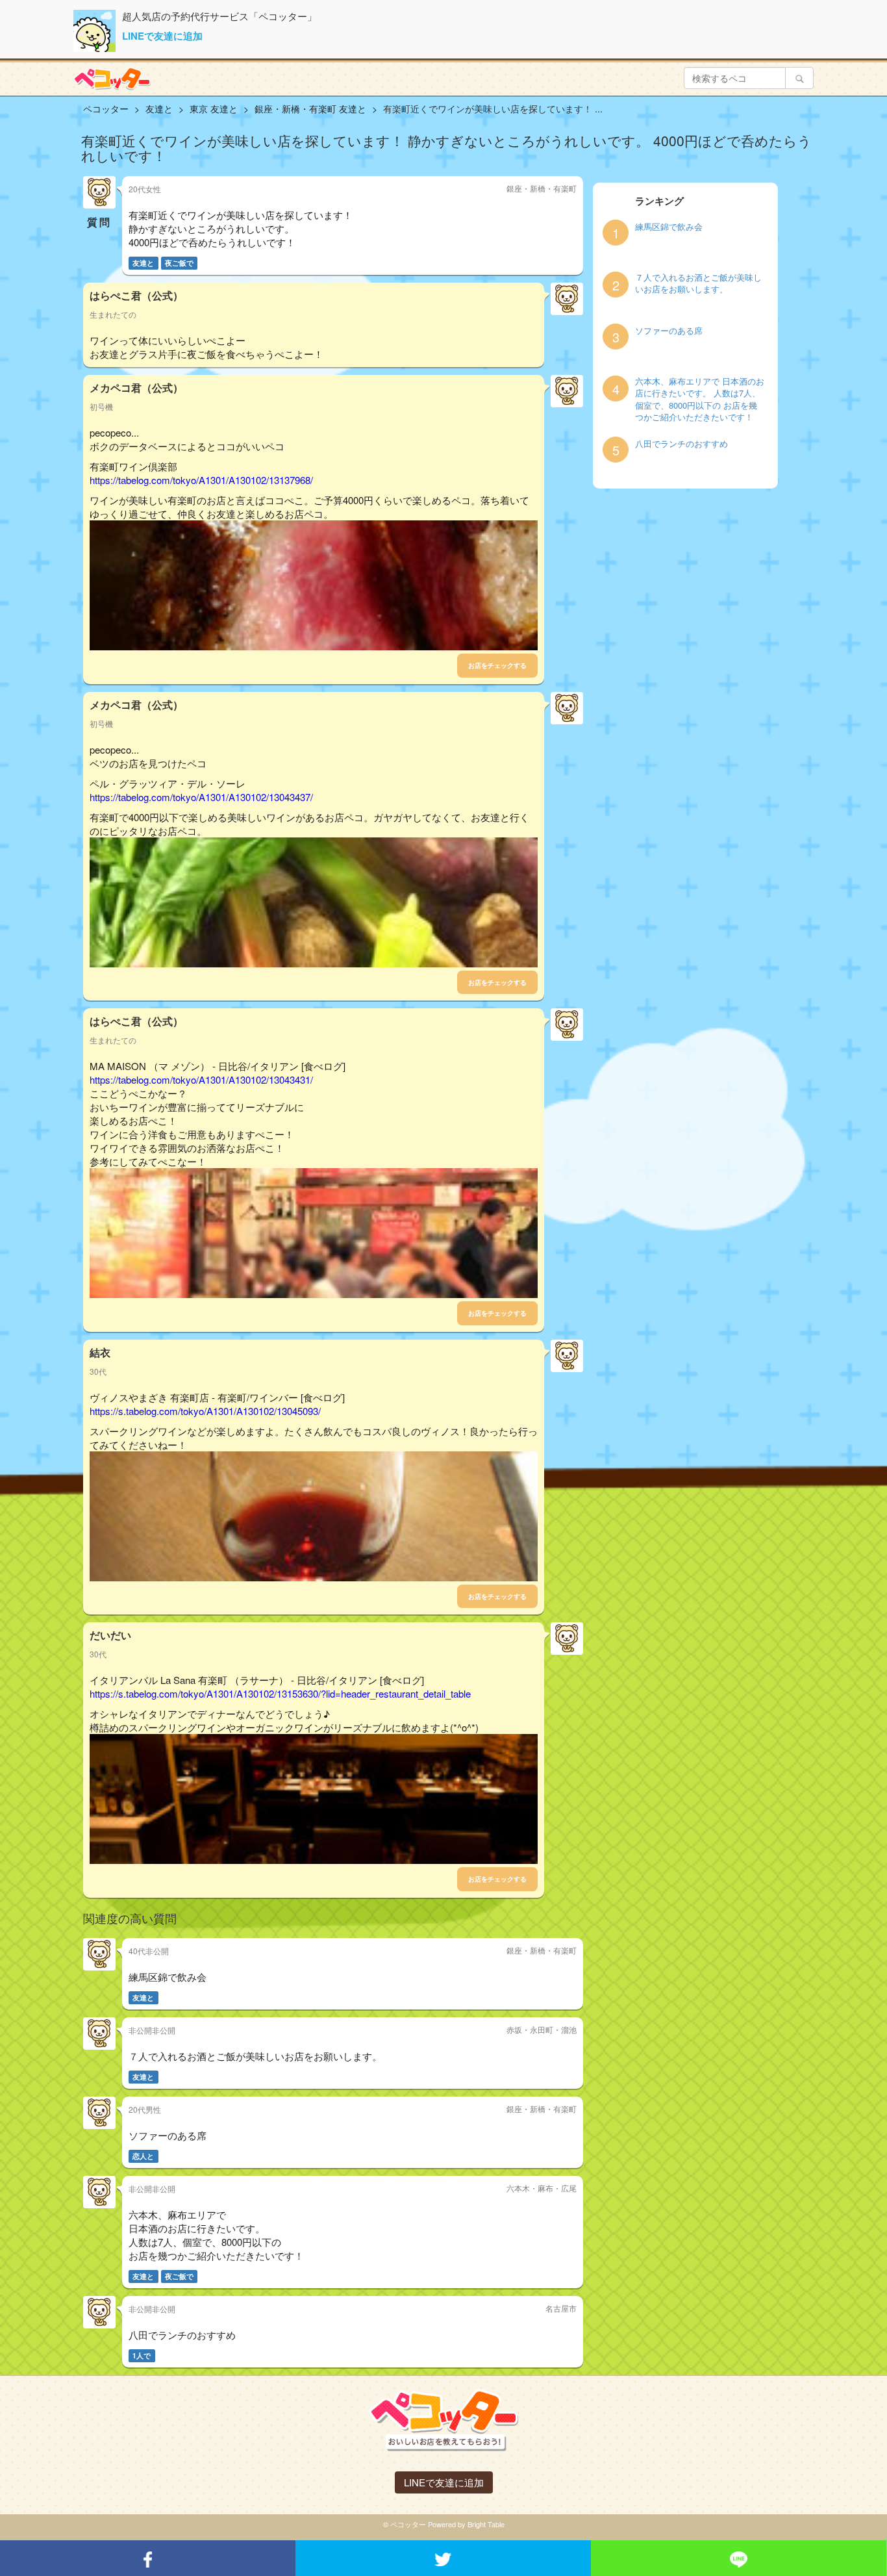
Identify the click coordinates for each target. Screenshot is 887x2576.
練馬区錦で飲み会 (669, 227)
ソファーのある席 (669, 331)
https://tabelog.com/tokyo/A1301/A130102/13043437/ (201, 797)
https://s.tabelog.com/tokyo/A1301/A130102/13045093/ (205, 1411)
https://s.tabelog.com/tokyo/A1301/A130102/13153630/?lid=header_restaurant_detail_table (280, 1693)
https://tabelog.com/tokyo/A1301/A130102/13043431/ (201, 1079)
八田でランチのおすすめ (681, 444)
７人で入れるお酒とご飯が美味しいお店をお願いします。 (698, 284)
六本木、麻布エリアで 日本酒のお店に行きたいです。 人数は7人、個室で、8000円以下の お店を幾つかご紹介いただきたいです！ (700, 400)
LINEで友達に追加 (162, 36)
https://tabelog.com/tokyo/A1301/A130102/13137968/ (201, 480)
